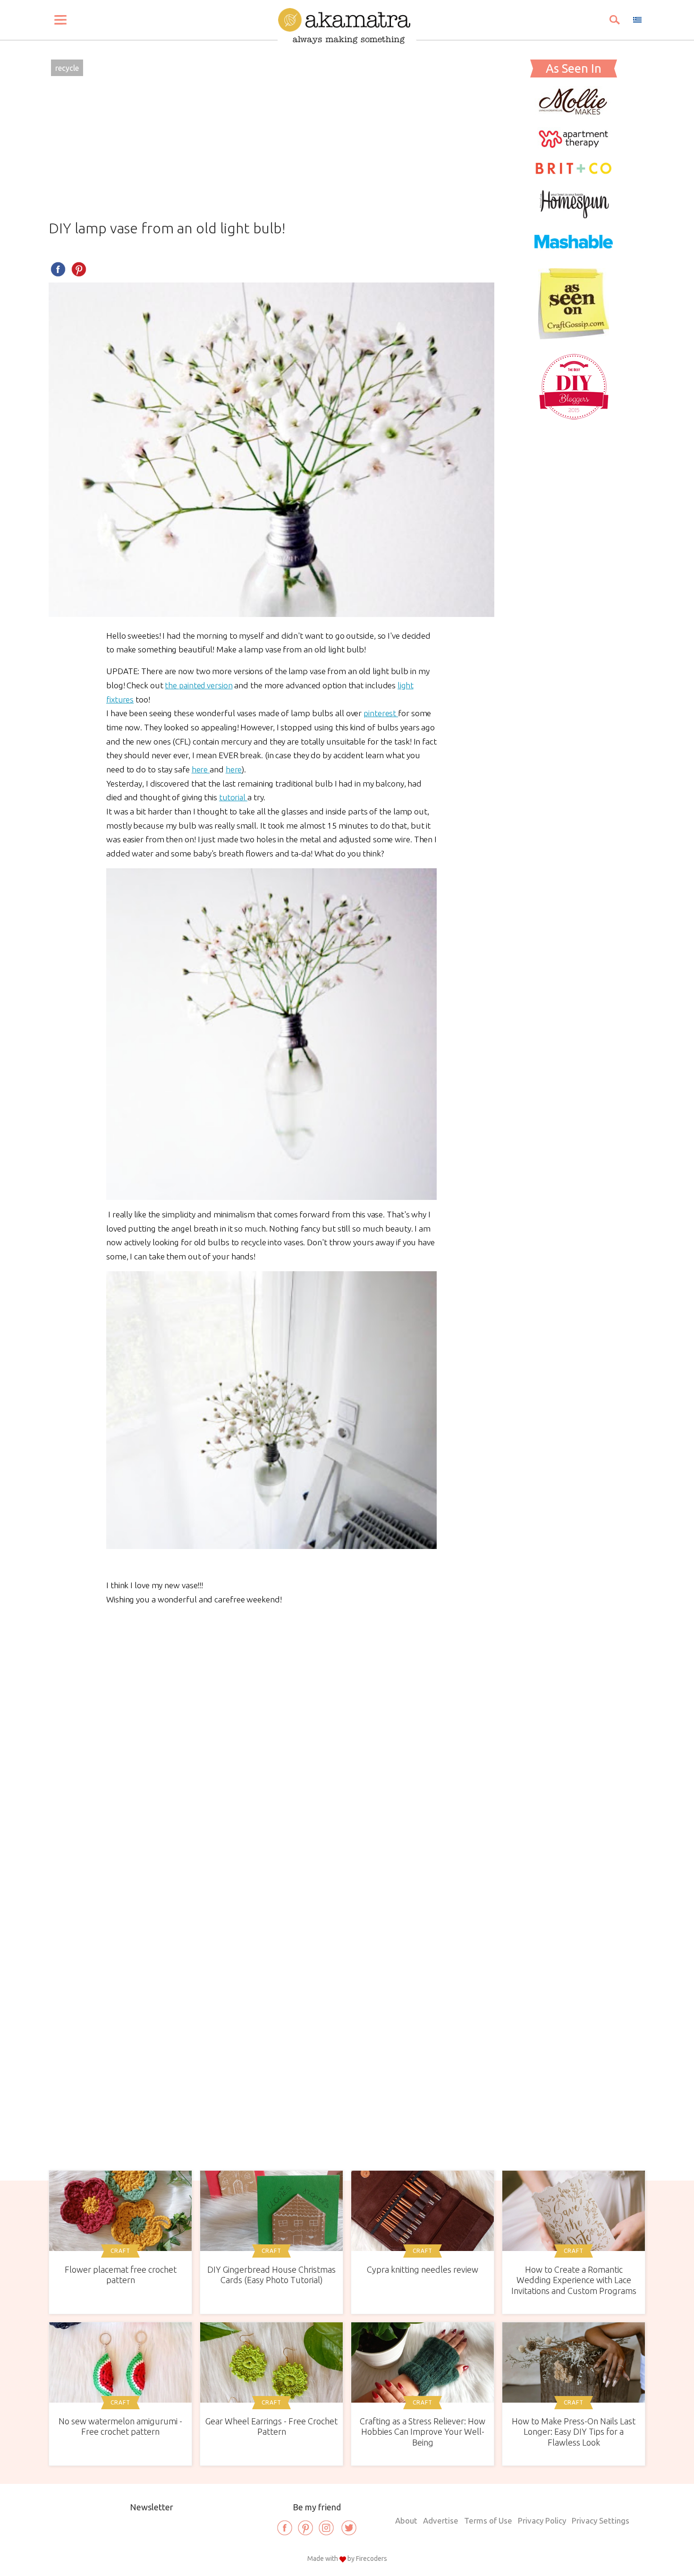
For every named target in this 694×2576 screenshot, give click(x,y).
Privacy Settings (601, 2520)
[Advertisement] (271, 150)
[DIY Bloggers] (574, 419)
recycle (67, 68)
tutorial (233, 797)
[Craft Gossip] (574, 336)
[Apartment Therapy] (574, 145)
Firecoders (372, 2559)
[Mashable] (574, 254)
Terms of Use (488, 2520)
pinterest (381, 713)
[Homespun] (574, 215)
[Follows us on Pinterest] (305, 2528)
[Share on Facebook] (58, 269)
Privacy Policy (542, 2520)
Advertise (441, 2520)
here (201, 769)
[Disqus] (271, 1746)
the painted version (199, 685)
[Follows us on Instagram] (326, 2528)
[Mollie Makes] (574, 112)
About (406, 2520)
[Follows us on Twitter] (349, 2528)
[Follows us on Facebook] (285, 2528)
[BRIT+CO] (574, 173)
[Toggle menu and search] (60, 20)
